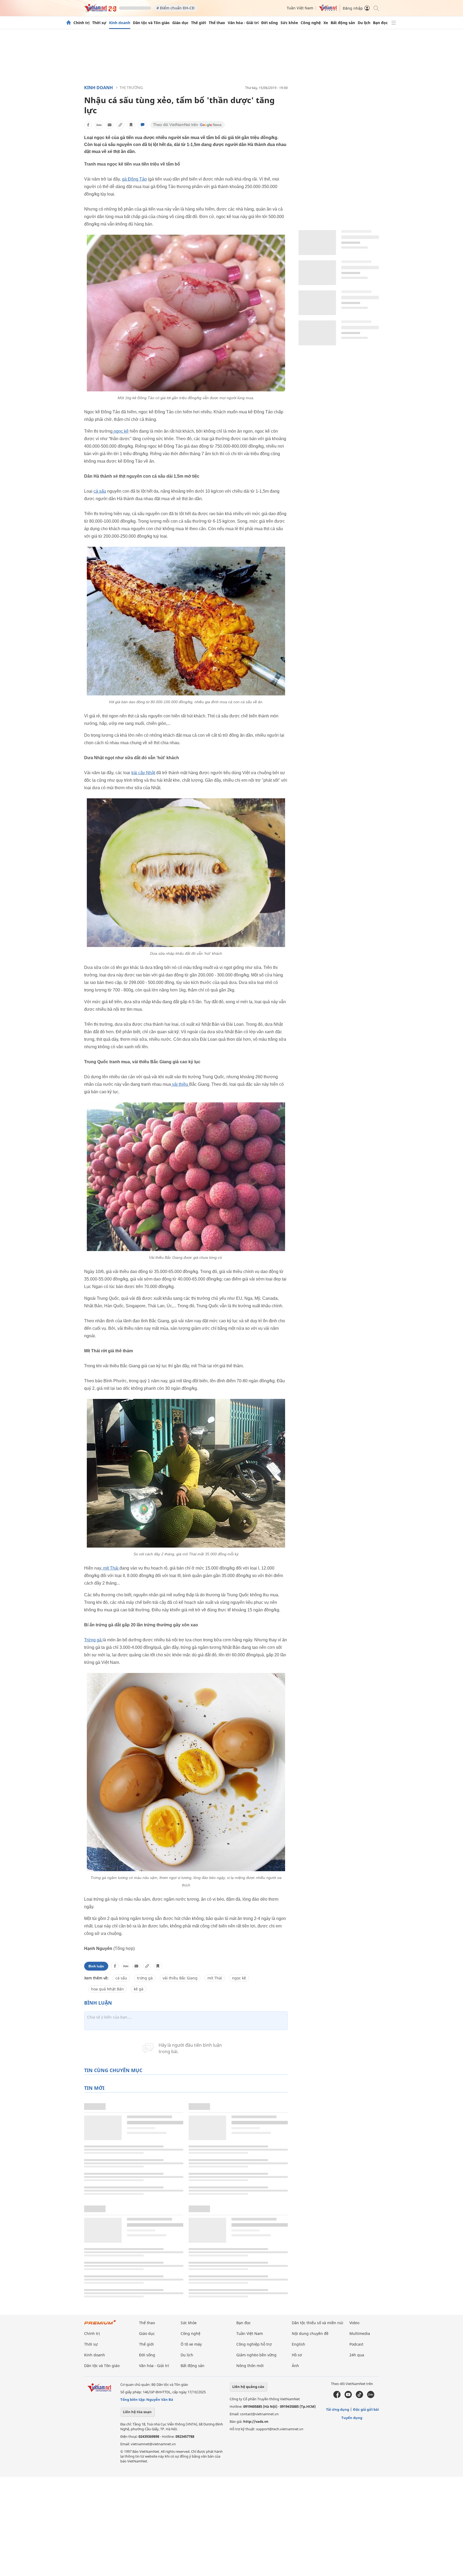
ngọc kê (121, 431)
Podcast (356, 2344)
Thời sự (99, 23)
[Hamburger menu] (394, 23)
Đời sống (270, 23)
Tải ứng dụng (338, 2409)
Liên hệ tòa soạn (137, 2412)
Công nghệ (311, 23)
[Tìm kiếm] (376, 8)
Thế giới (199, 23)
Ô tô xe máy (191, 2344)
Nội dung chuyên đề (310, 2333)
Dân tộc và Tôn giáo (151, 23)
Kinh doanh (120, 23)
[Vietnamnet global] (328, 10)
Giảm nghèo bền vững (256, 2355)
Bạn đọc (380, 23)
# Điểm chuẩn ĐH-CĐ (176, 8)
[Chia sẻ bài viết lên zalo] (99, 125)
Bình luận (96, 1966)
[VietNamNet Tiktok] (359, 2397)
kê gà (139, 1989)
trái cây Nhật (143, 773)
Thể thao (217, 23)
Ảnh (295, 2366)
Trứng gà (93, 1640)
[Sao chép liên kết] (120, 125)
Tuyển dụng (352, 2418)
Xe (326, 23)
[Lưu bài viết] (131, 125)
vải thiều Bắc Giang (180, 1978)
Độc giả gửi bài (366, 2409)
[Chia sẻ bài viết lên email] (110, 125)
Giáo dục (180, 23)
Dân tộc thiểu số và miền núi (318, 2323)
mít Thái (111, 1568)
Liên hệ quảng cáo (248, 2387)
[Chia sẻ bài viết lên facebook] (88, 125)
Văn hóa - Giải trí (243, 23)
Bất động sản (343, 23)
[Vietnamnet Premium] (100, 2325)
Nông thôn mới (250, 2366)
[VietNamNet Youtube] (348, 2397)
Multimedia (360, 2333)
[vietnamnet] (100, 10)
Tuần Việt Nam (300, 8)
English (298, 2344)
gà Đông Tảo (134, 179)
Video (354, 2323)
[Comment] (143, 125)
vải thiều (180, 1084)
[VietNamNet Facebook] (337, 2397)
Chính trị (81, 23)
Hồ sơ (297, 2355)
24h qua (357, 2355)
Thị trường (131, 87)
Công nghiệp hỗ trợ (254, 2344)
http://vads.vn (256, 2421)
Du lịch (364, 23)
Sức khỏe (289, 23)
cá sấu (100, 491)
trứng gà (145, 1978)
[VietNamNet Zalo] (371, 2397)
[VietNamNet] (69, 23)
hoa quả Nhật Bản (107, 1989)
